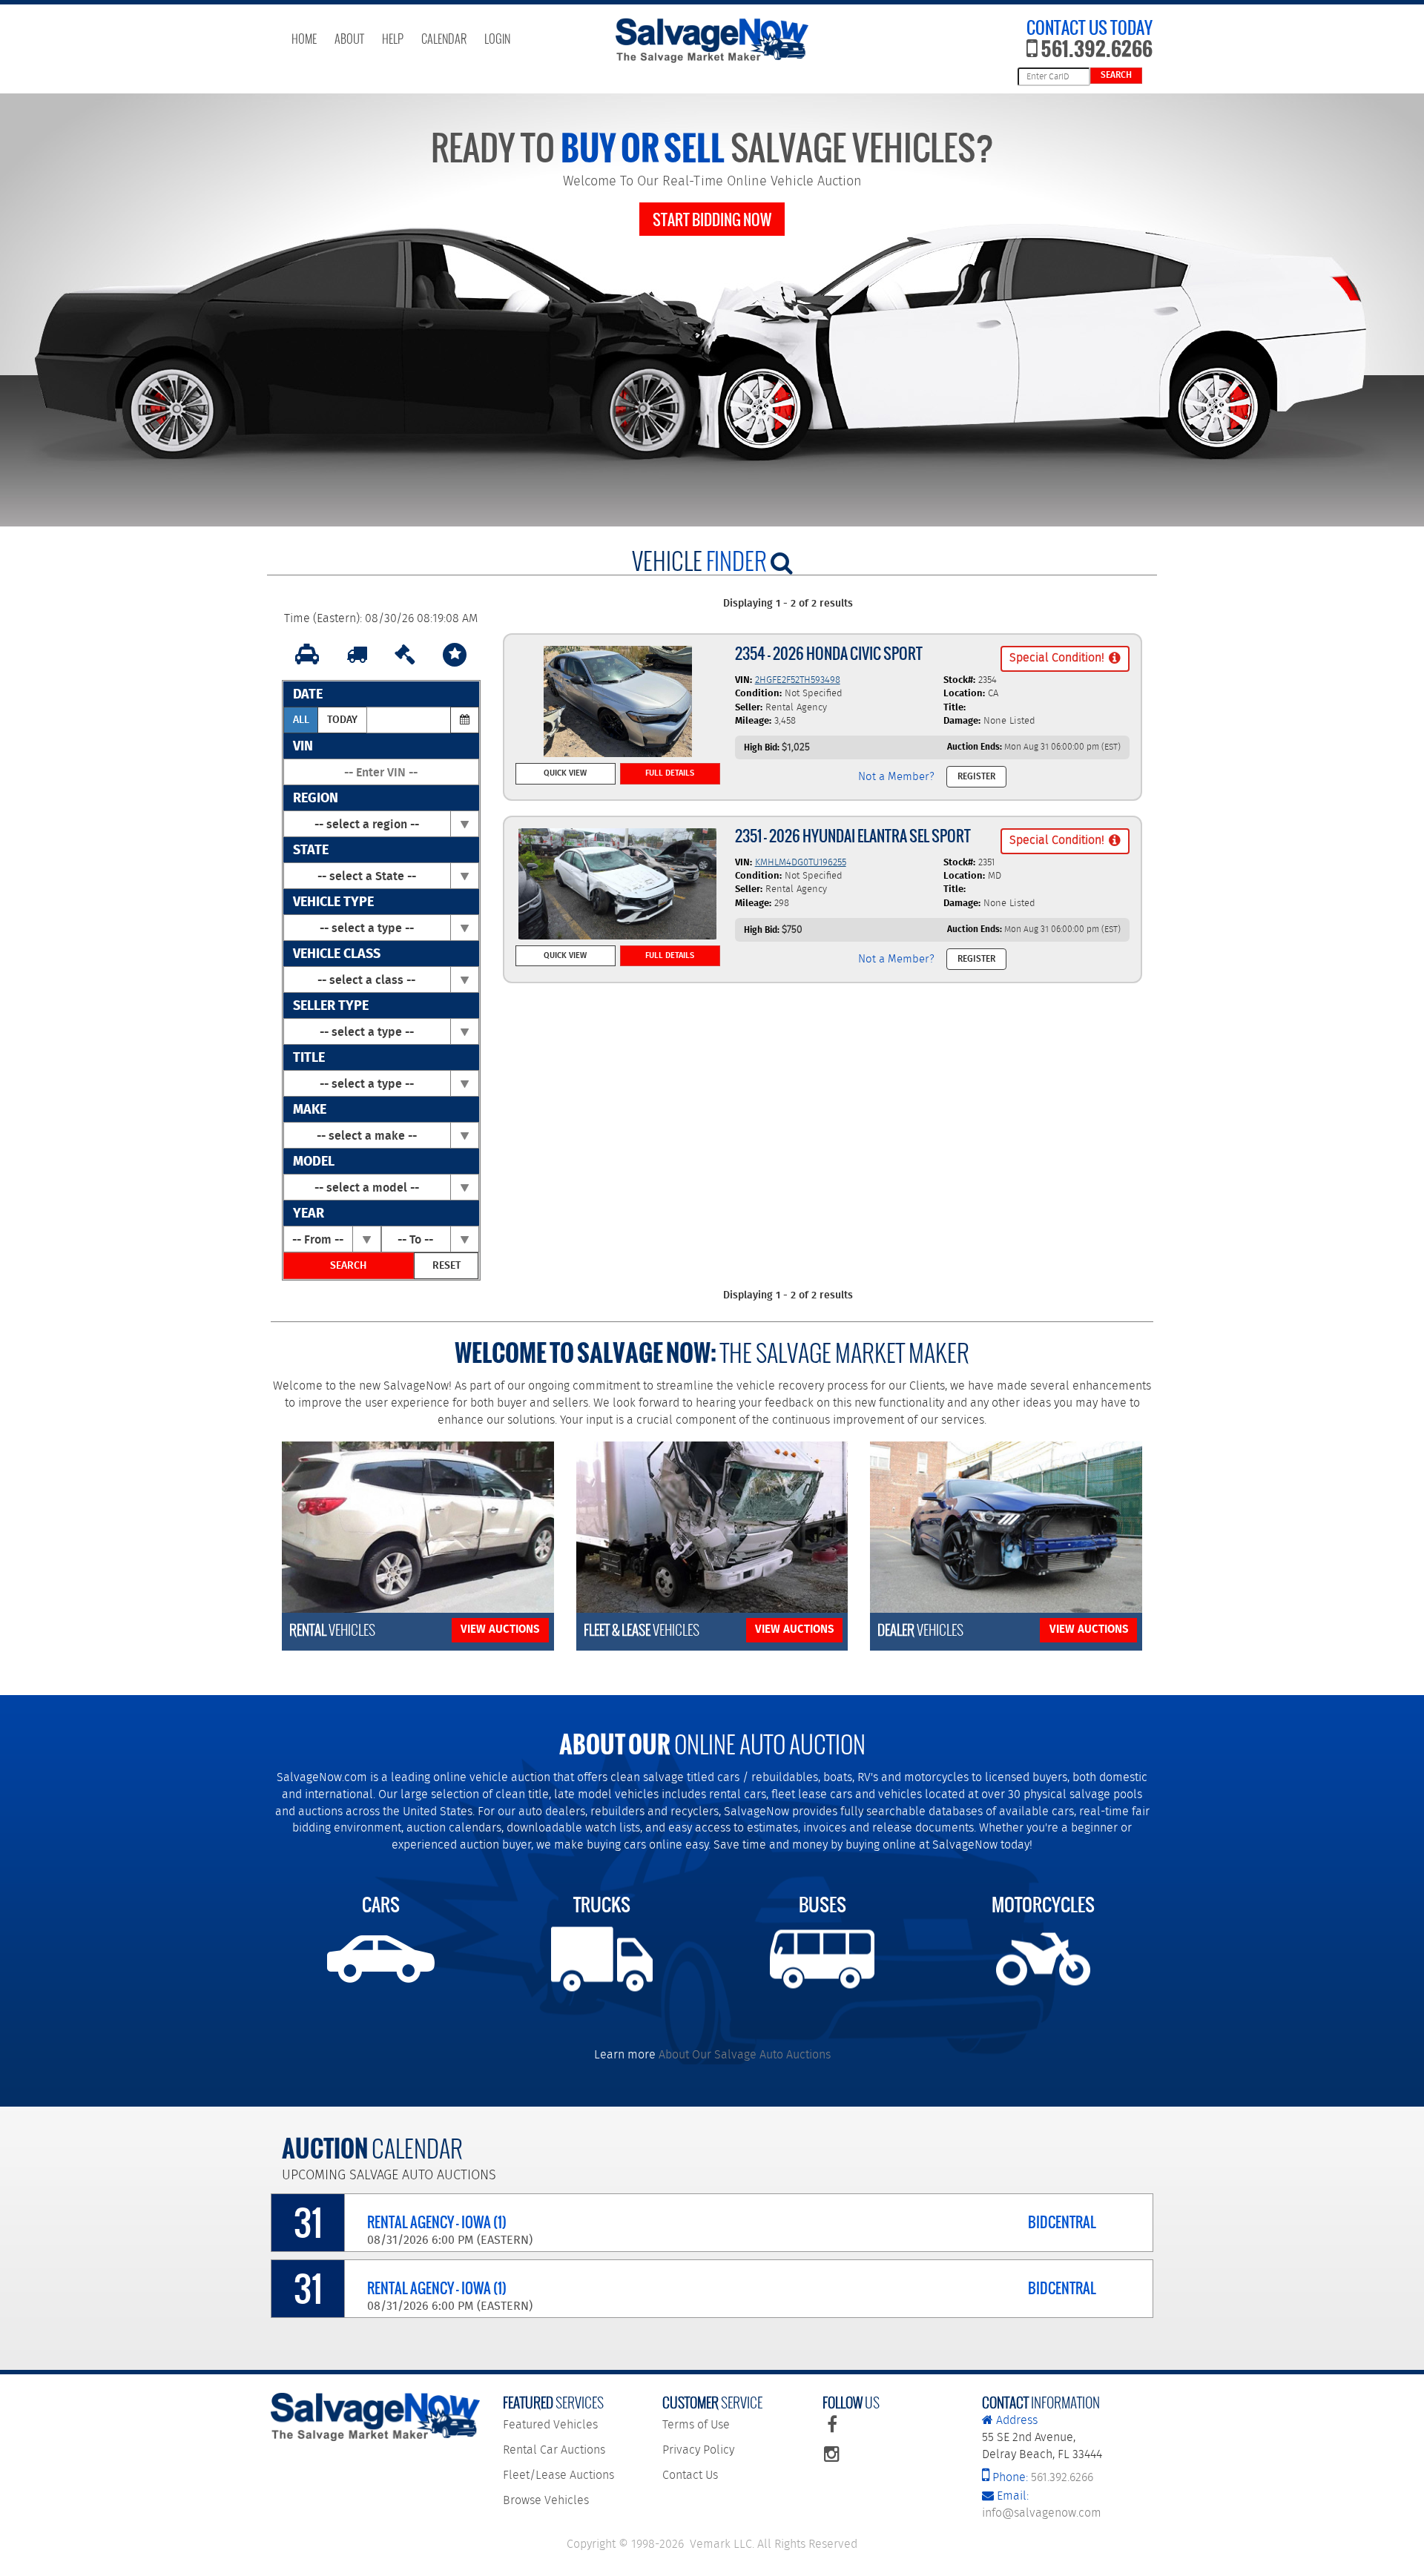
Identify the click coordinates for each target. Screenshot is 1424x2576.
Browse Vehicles (546, 2501)
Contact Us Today (1090, 28)
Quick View (565, 773)
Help (393, 39)
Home (304, 39)
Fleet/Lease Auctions (558, 2476)
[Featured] (455, 655)
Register (976, 777)
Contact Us (690, 2476)
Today (342, 720)
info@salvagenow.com (1042, 2505)
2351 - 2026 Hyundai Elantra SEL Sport (853, 836)
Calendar (444, 39)
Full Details (670, 773)
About (349, 39)
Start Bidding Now (712, 220)
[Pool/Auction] (405, 655)
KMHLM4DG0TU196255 (801, 863)
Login (497, 39)
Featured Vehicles (550, 2425)
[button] (1065, 659)
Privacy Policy (698, 2450)
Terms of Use (696, 2425)
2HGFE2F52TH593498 (798, 680)
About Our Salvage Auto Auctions (745, 2055)
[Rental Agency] (307, 655)
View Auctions (500, 1630)
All (301, 720)
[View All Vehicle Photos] (618, 701)
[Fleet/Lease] (357, 655)
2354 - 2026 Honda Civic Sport (829, 654)
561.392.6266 (1095, 48)
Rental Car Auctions (554, 2450)
